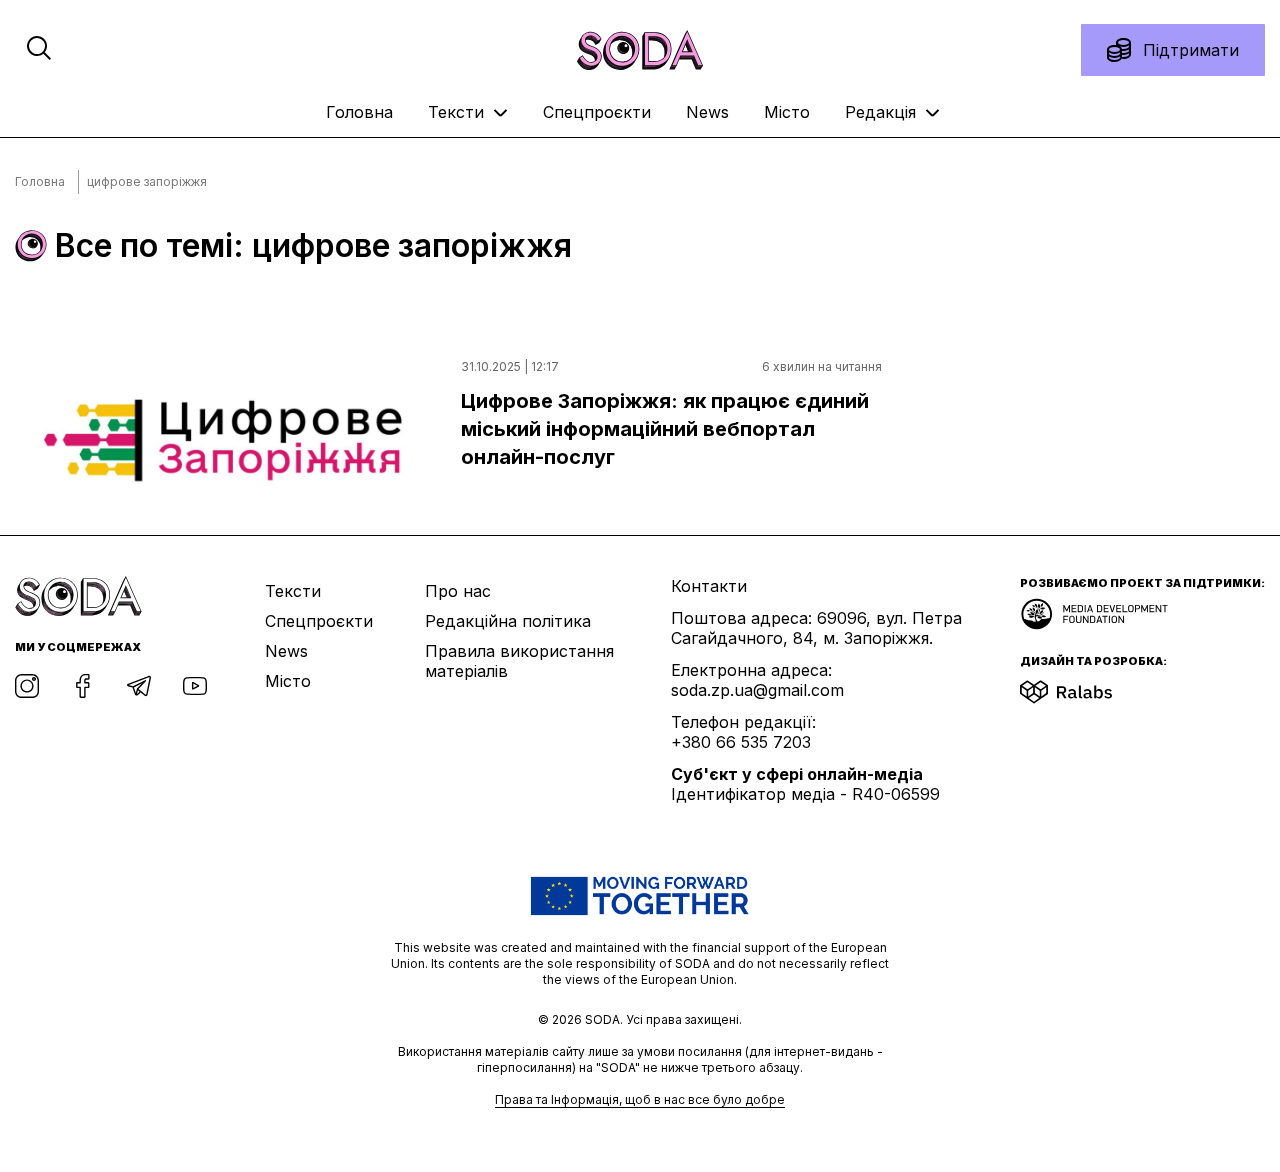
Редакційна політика (508, 621)
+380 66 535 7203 (741, 742)
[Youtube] (195, 686)
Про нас (458, 591)
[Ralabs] (1090, 686)
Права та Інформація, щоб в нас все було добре (640, 1099)
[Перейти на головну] (640, 50)
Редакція (883, 112)
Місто (787, 112)
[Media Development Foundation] (1094, 608)
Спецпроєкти (597, 112)
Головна (359, 112)
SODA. (605, 1019)
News (707, 112)
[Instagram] (27, 686)
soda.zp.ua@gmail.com (757, 690)
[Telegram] (139, 686)
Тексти (458, 112)
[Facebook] (83, 686)
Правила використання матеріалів (519, 661)
